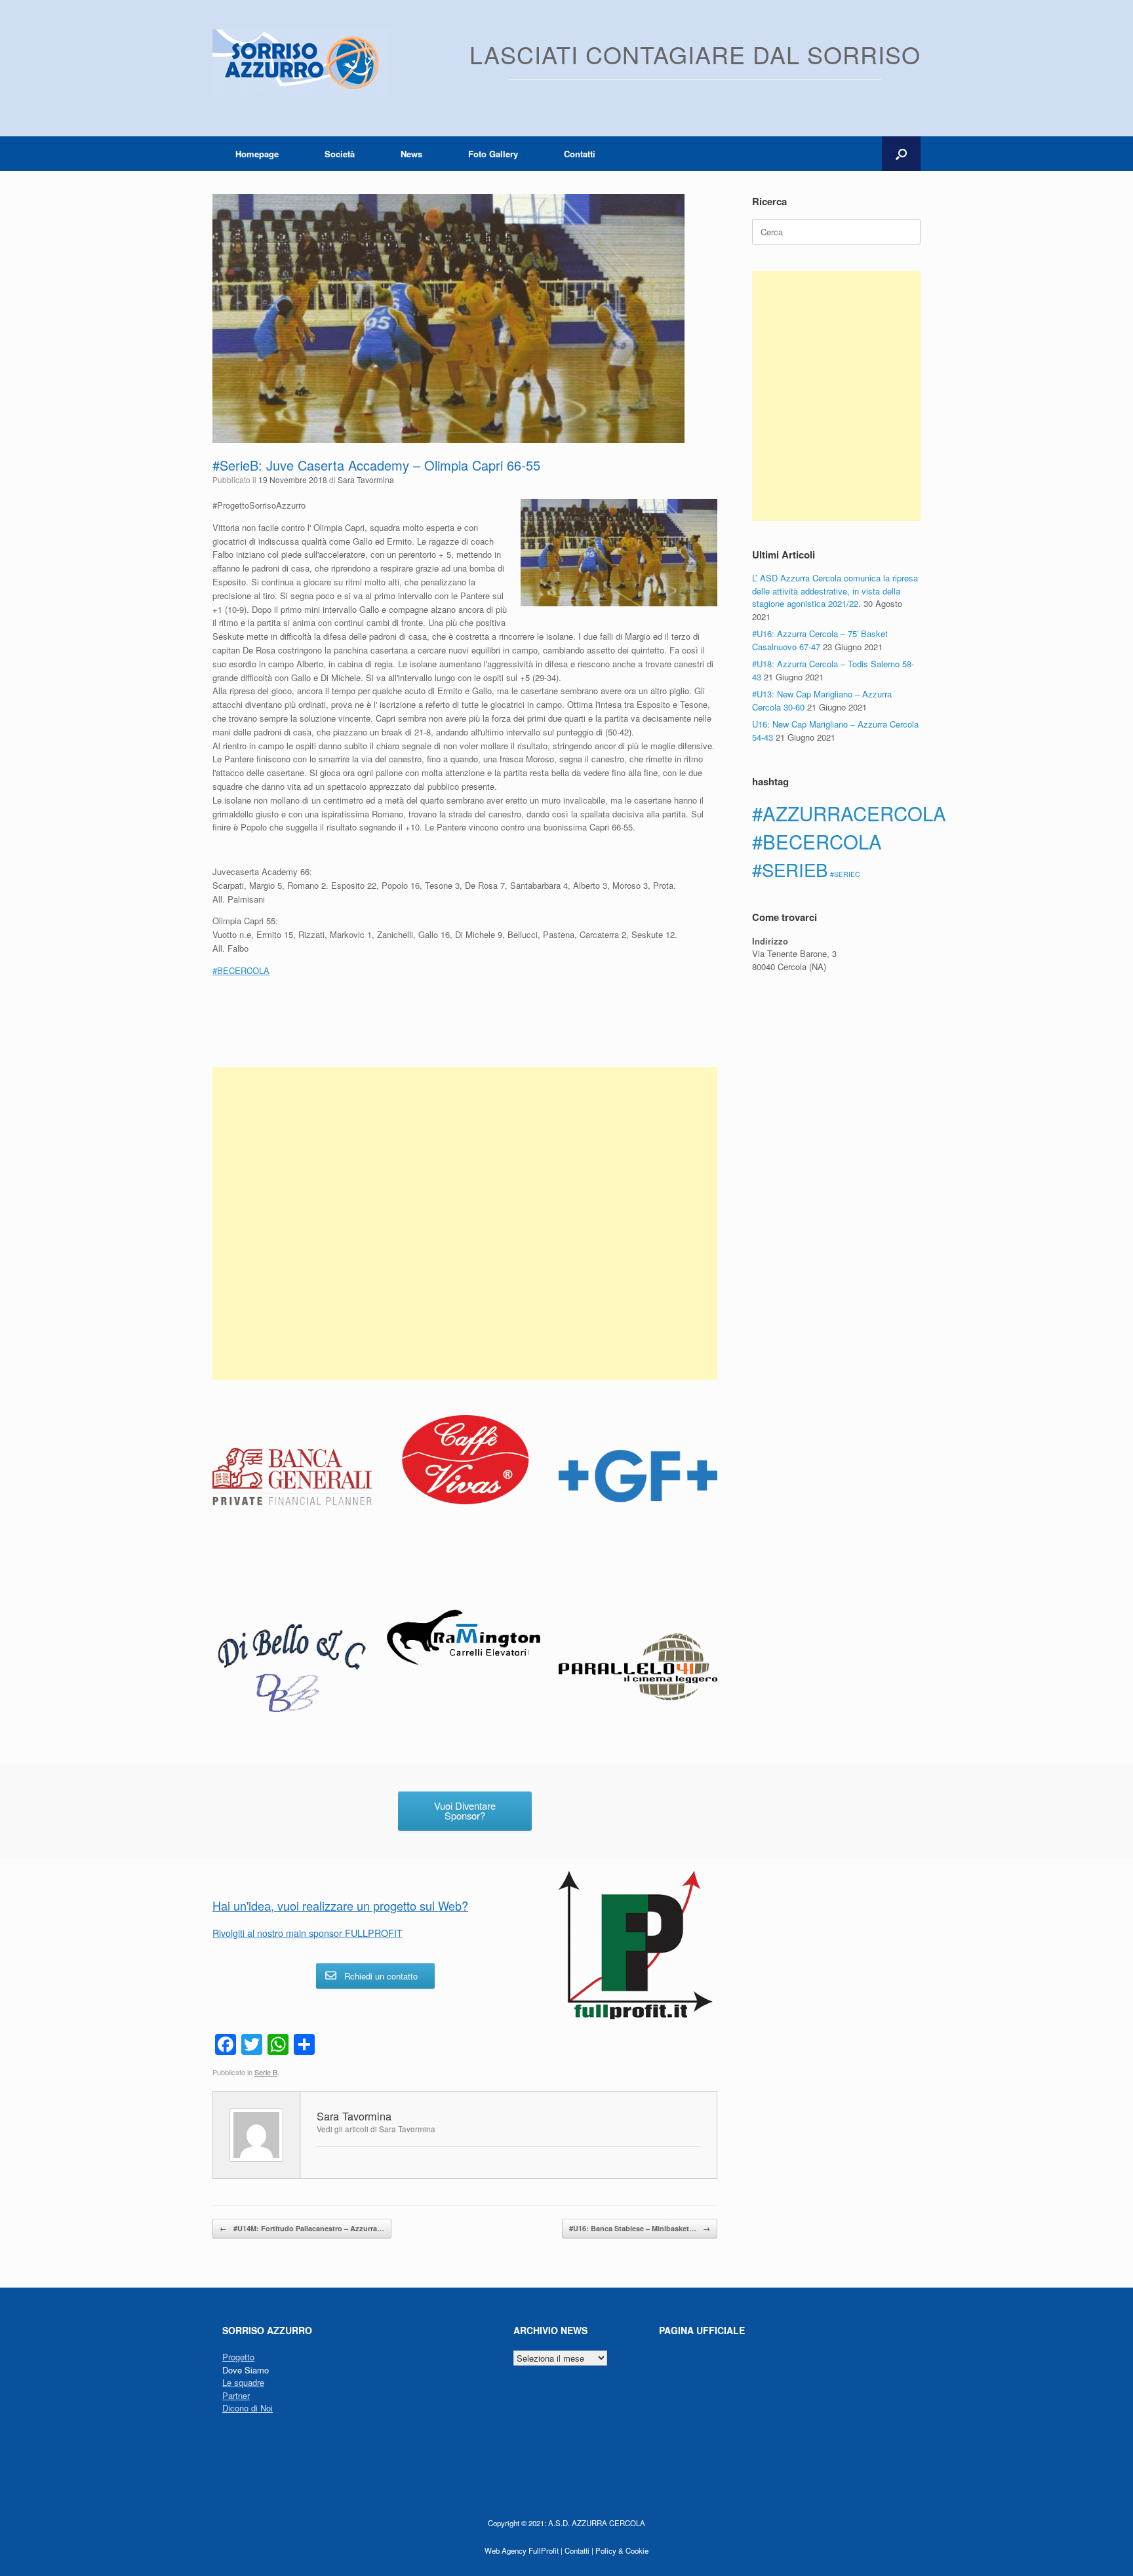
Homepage (257, 154)
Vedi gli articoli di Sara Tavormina (376, 2129)
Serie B (266, 2072)
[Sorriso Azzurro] (301, 63)
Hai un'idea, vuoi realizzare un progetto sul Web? (340, 1905)
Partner (236, 2395)
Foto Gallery (493, 154)
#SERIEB (790, 869)
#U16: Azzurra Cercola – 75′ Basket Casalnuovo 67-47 (820, 640)
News (411, 154)
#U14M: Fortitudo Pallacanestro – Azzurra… (302, 2228)
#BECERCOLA (817, 841)
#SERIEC (845, 874)
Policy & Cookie (622, 2550)
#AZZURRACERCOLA (849, 813)
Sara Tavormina (366, 479)
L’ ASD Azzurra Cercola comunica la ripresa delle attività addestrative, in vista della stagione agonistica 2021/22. (835, 591)
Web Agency (506, 2550)
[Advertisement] (465, 1223)
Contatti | (579, 2550)
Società (340, 154)
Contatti (580, 154)
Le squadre (243, 2382)
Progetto (238, 2357)
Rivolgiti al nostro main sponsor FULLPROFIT (308, 1933)
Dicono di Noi (248, 2408)
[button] (901, 154)
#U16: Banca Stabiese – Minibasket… (640, 2228)
